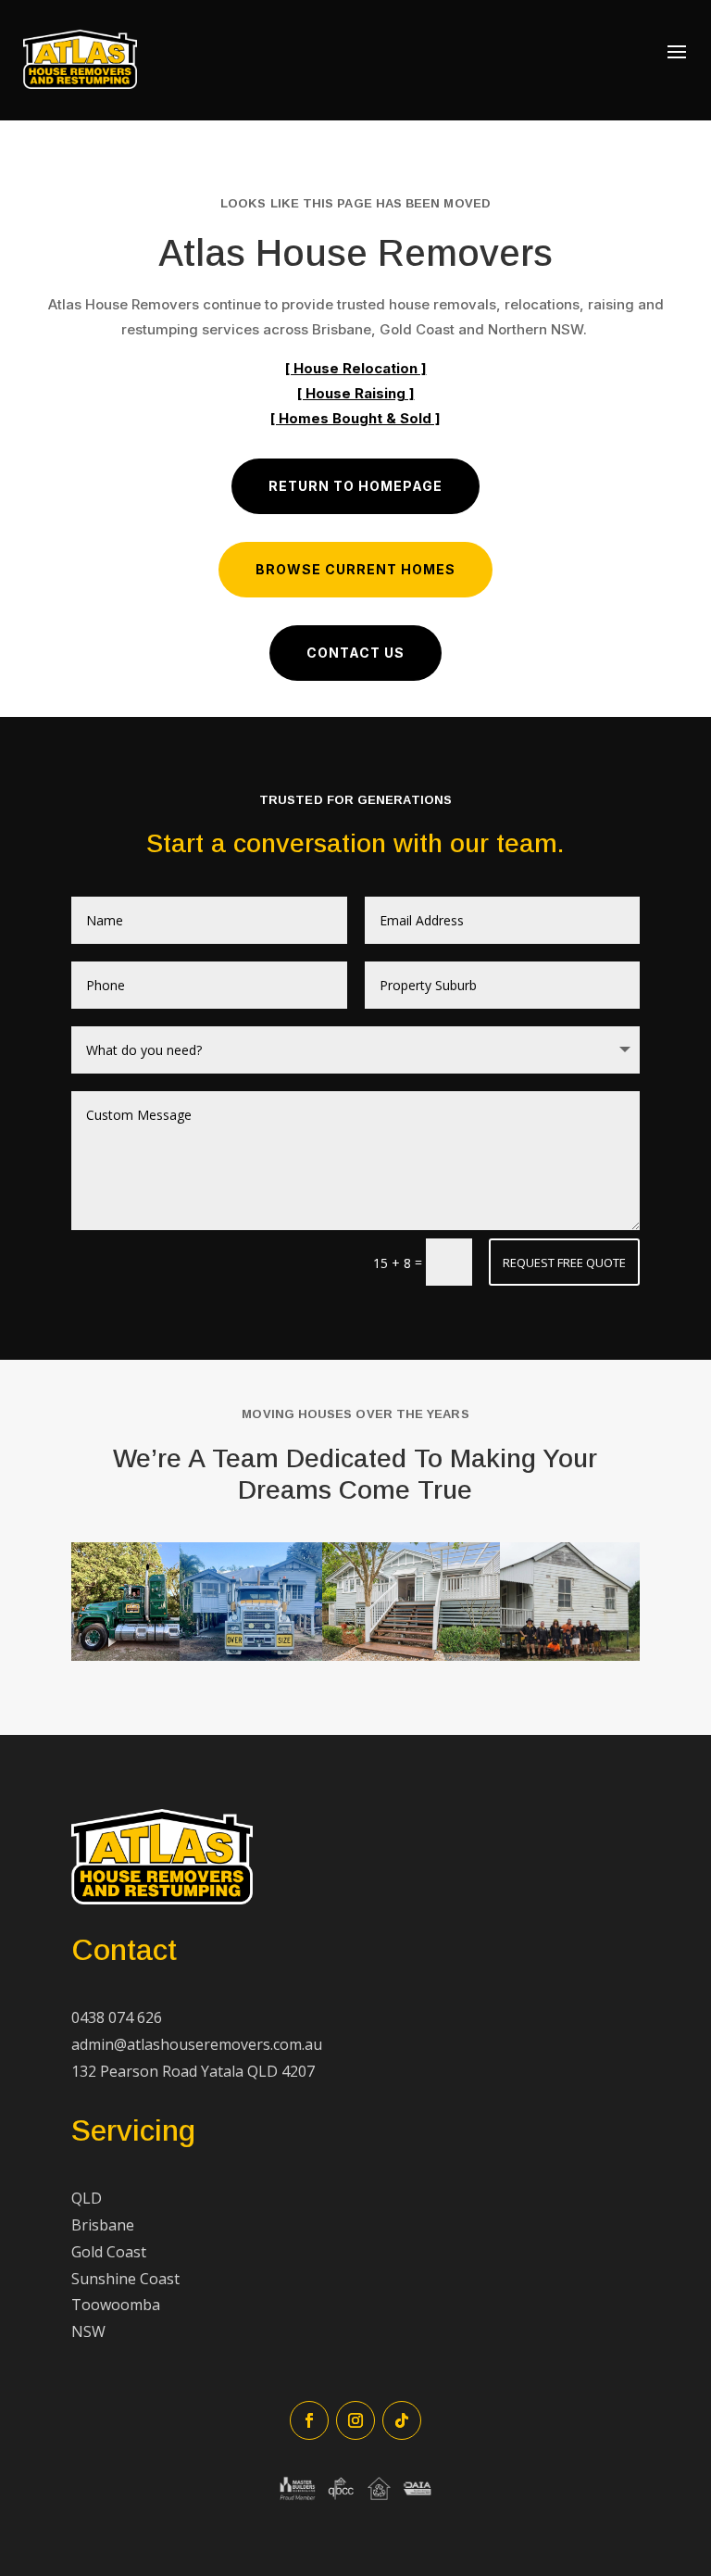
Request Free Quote (564, 1263)
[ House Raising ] (356, 393)
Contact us (355, 653)
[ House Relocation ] (356, 368)
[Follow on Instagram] (355, 2420)
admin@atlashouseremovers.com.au (197, 2044)
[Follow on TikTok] (402, 2420)
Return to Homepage (355, 486)
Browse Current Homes (355, 569)
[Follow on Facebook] (309, 2420)
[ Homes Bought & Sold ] (355, 418)
